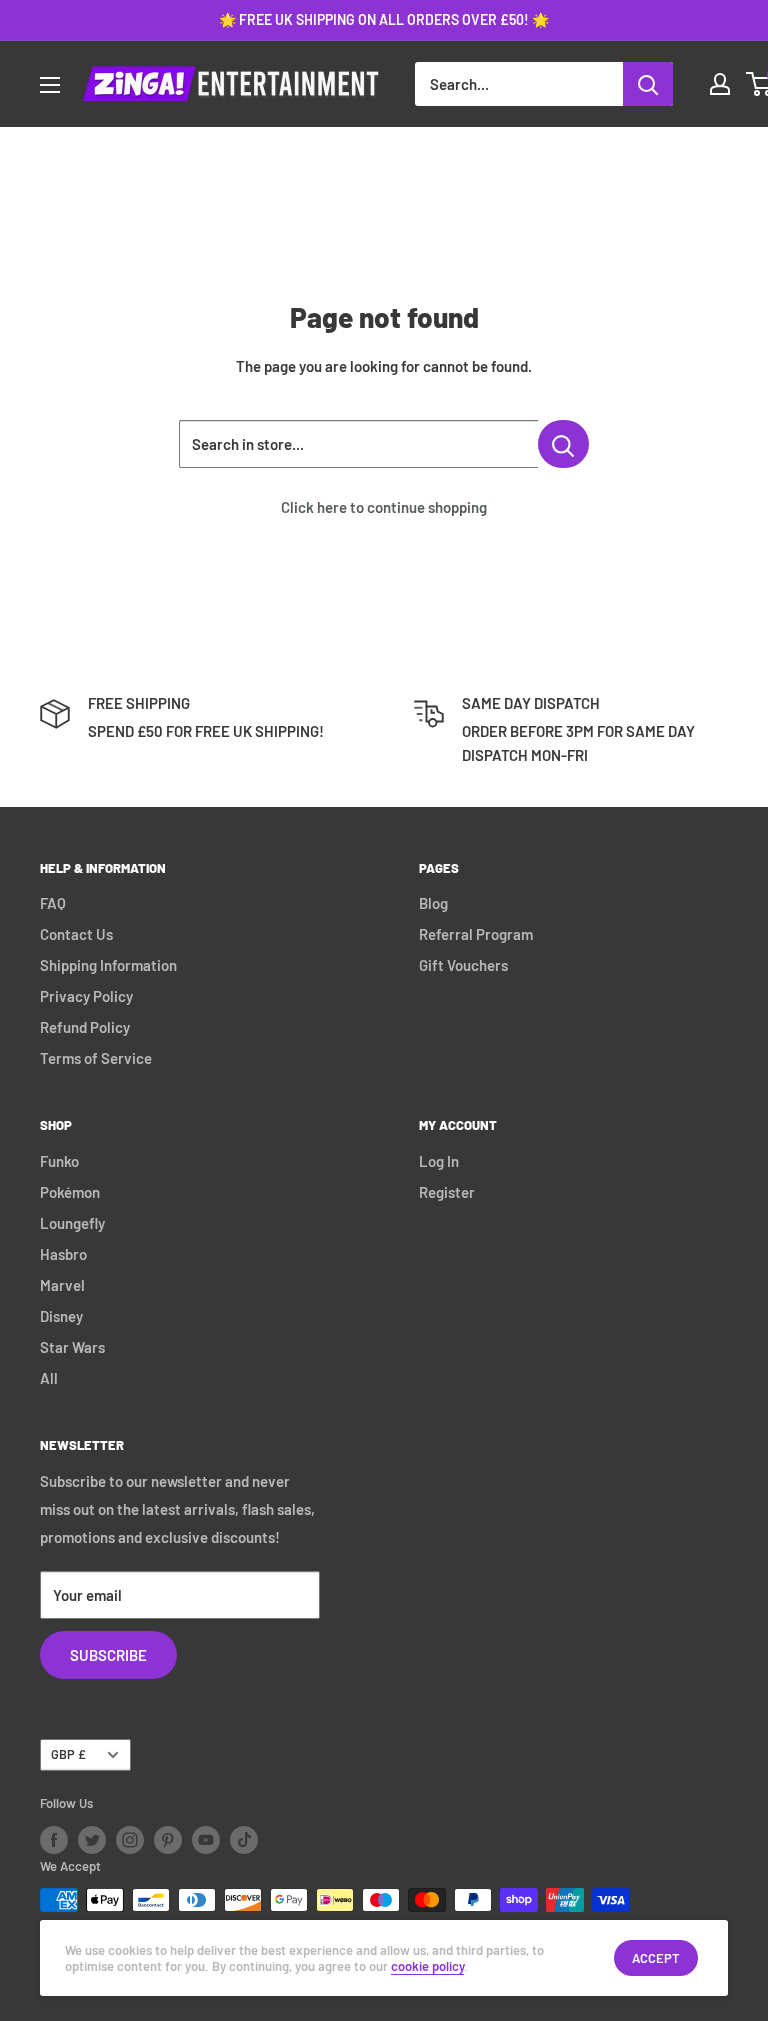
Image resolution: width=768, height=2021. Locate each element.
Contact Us (76, 934)
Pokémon (70, 1192)
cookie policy (427, 1966)
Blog (433, 903)
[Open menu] (50, 85)
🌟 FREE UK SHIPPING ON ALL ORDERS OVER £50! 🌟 (384, 19)
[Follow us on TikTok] (244, 1840)
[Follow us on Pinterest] (168, 1840)
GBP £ (68, 1754)
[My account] (720, 84)
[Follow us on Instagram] (130, 1840)
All (49, 1378)
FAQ (53, 903)
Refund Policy (85, 1027)
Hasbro (63, 1254)
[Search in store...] (563, 444)
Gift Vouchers (463, 965)
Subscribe (108, 1655)
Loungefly (72, 1223)
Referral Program (476, 934)
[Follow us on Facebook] (54, 1840)
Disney (61, 1316)
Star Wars (72, 1347)
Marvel (62, 1285)
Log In (439, 1161)
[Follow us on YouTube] (206, 1840)
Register (447, 1192)
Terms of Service (96, 1058)
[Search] (648, 84)
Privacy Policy (86, 996)
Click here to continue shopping (384, 507)
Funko (59, 1161)
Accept (656, 1958)
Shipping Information (108, 965)
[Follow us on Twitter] (92, 1840)
